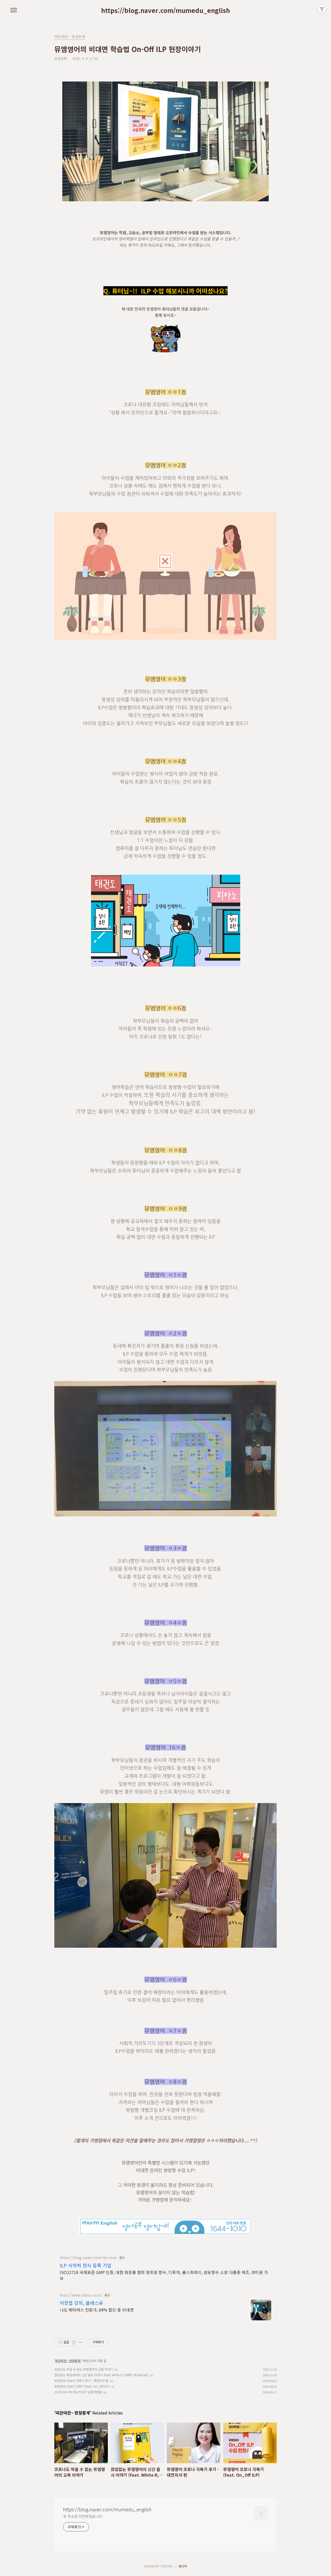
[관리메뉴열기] (322, 9)
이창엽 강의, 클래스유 (81, 2303)
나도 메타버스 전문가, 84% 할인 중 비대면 (97, 2310)
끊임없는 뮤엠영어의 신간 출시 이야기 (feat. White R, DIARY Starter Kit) (101, 2375)
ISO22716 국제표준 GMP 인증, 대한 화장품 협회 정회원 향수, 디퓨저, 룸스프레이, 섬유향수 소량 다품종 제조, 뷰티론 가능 (164, 2275)
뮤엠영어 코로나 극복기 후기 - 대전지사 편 (81, 2381)
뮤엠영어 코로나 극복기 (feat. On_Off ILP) (82, 2386)
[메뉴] (14, 10)
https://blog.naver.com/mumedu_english (165, 10)
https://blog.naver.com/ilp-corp (88, 2258)
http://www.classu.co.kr (81, 2295)
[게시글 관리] (80, 2342)
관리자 (183, 2566)
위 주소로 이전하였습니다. (83, 2516)
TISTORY (167, 2566)
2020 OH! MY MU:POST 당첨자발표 (78, 2392)
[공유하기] (74, 2342)
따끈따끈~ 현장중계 (68, 2361)
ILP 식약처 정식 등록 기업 (86, 2265)
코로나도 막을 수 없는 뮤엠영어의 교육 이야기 (84, 2369)
